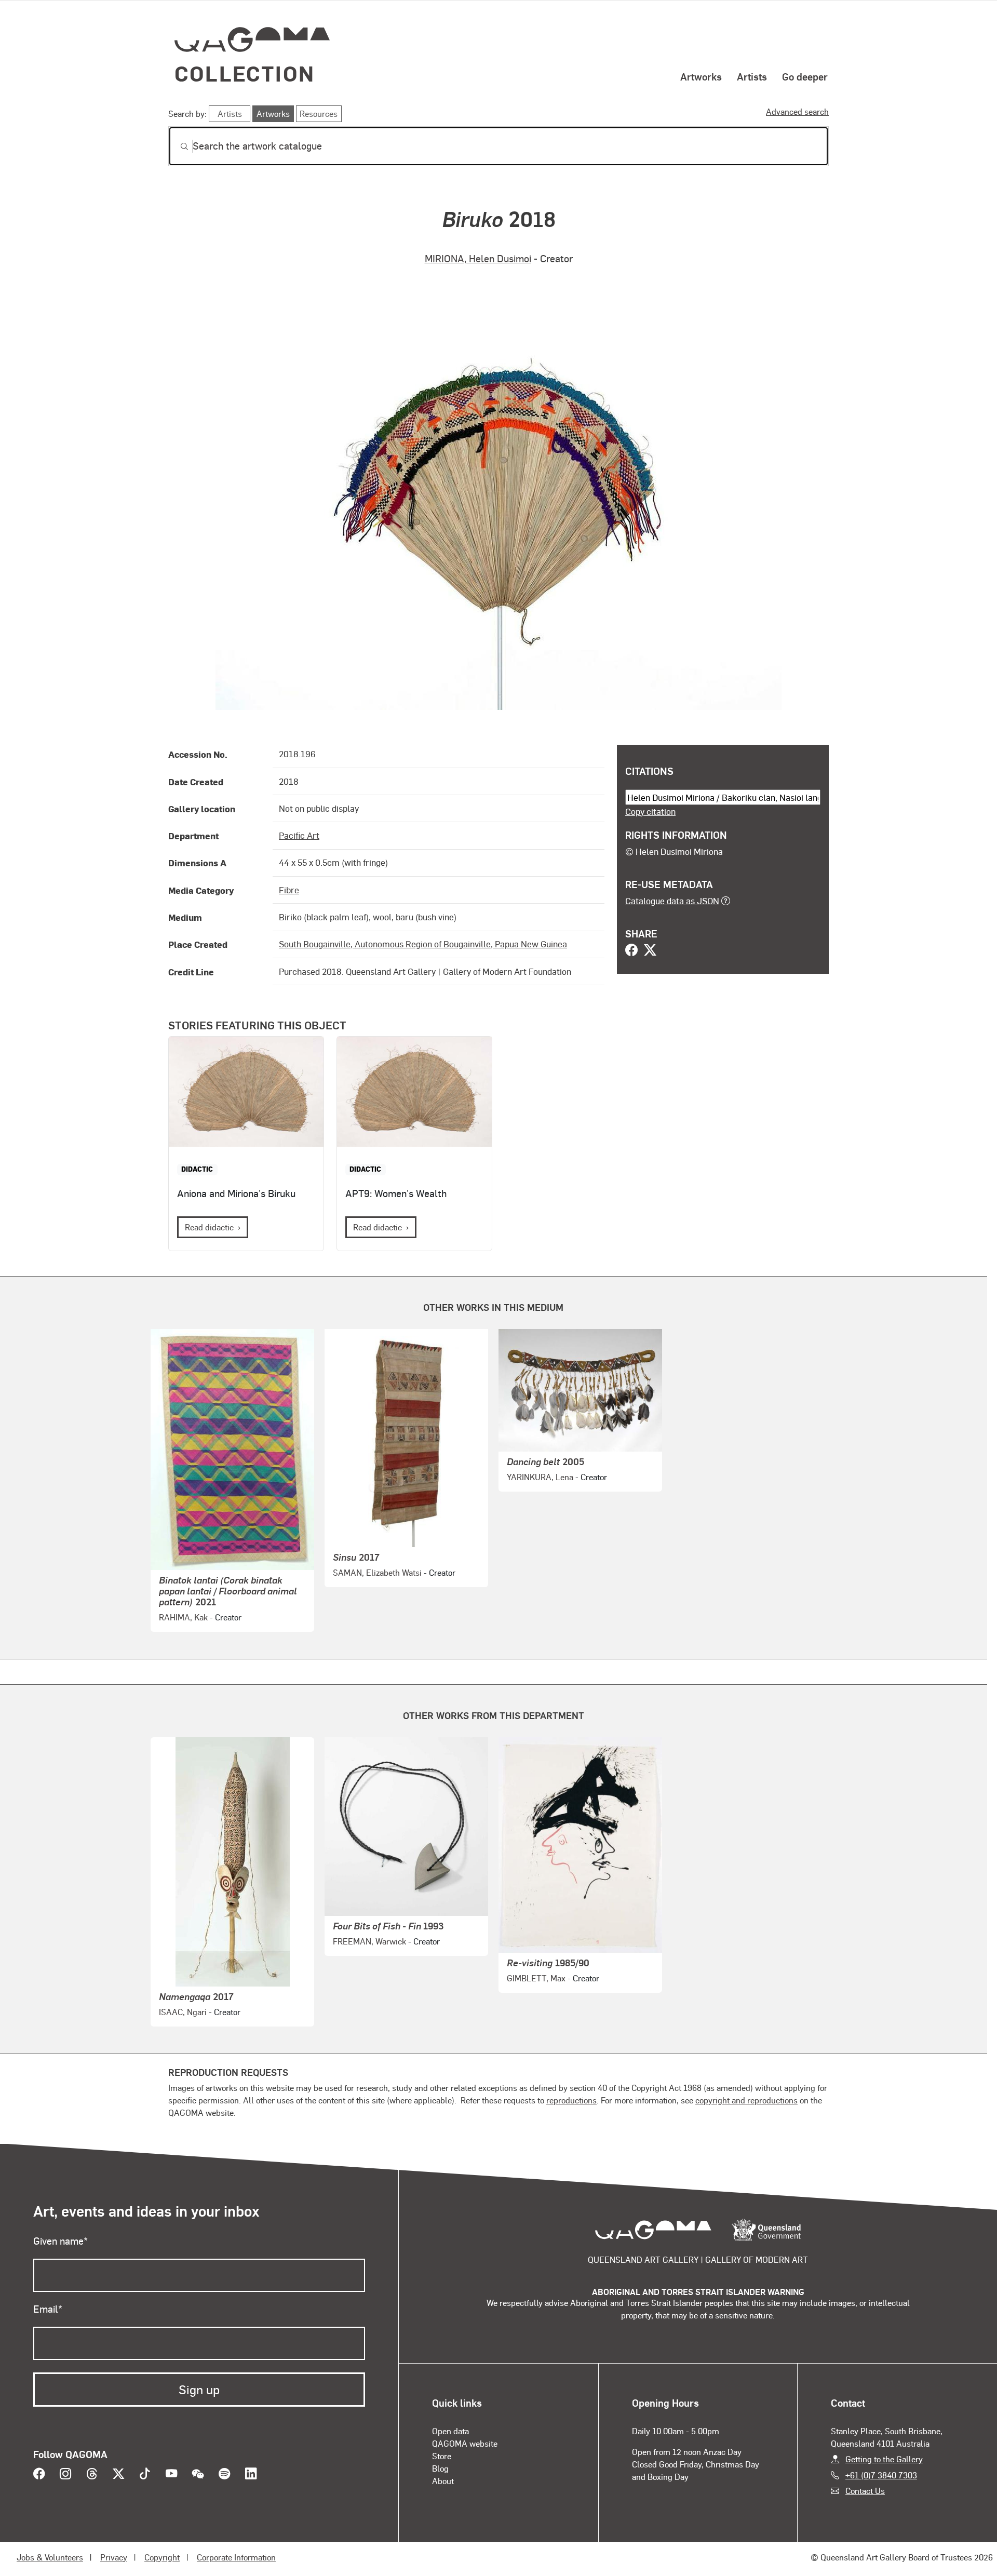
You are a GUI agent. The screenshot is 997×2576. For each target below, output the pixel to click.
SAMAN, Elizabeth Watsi (377, 1572)
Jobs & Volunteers (50, 2557)
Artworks (701, 76)
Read (209, 1227)
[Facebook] (631, 951)
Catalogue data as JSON (672, 901)
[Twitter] (650, 951)
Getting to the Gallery (884, 2459)
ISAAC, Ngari (183, 2012)
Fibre (289, 890)
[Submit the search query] (176, 146)
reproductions (571, 2100)
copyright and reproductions (746, 2100)
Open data (450, 2431)
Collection (245, 73)
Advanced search (797, 111)
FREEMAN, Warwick (369, 1941)
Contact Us (865, 2491)
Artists (752, 76)
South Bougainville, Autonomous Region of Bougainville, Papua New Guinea (423, 944)
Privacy (114, 2557)
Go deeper (805, 76)
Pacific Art (299, 835)
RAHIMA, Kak (183, 1617)
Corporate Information (236, 2557)
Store (442, 2456)
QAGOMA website (465, 2443)
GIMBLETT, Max (536, 1978)
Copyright (162, 2557)
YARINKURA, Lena (540, 1477)
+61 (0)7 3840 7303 (881, 2475)
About (443, 2481)
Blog (440, 2468)
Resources (319, 113)
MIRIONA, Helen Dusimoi (478, 258)
